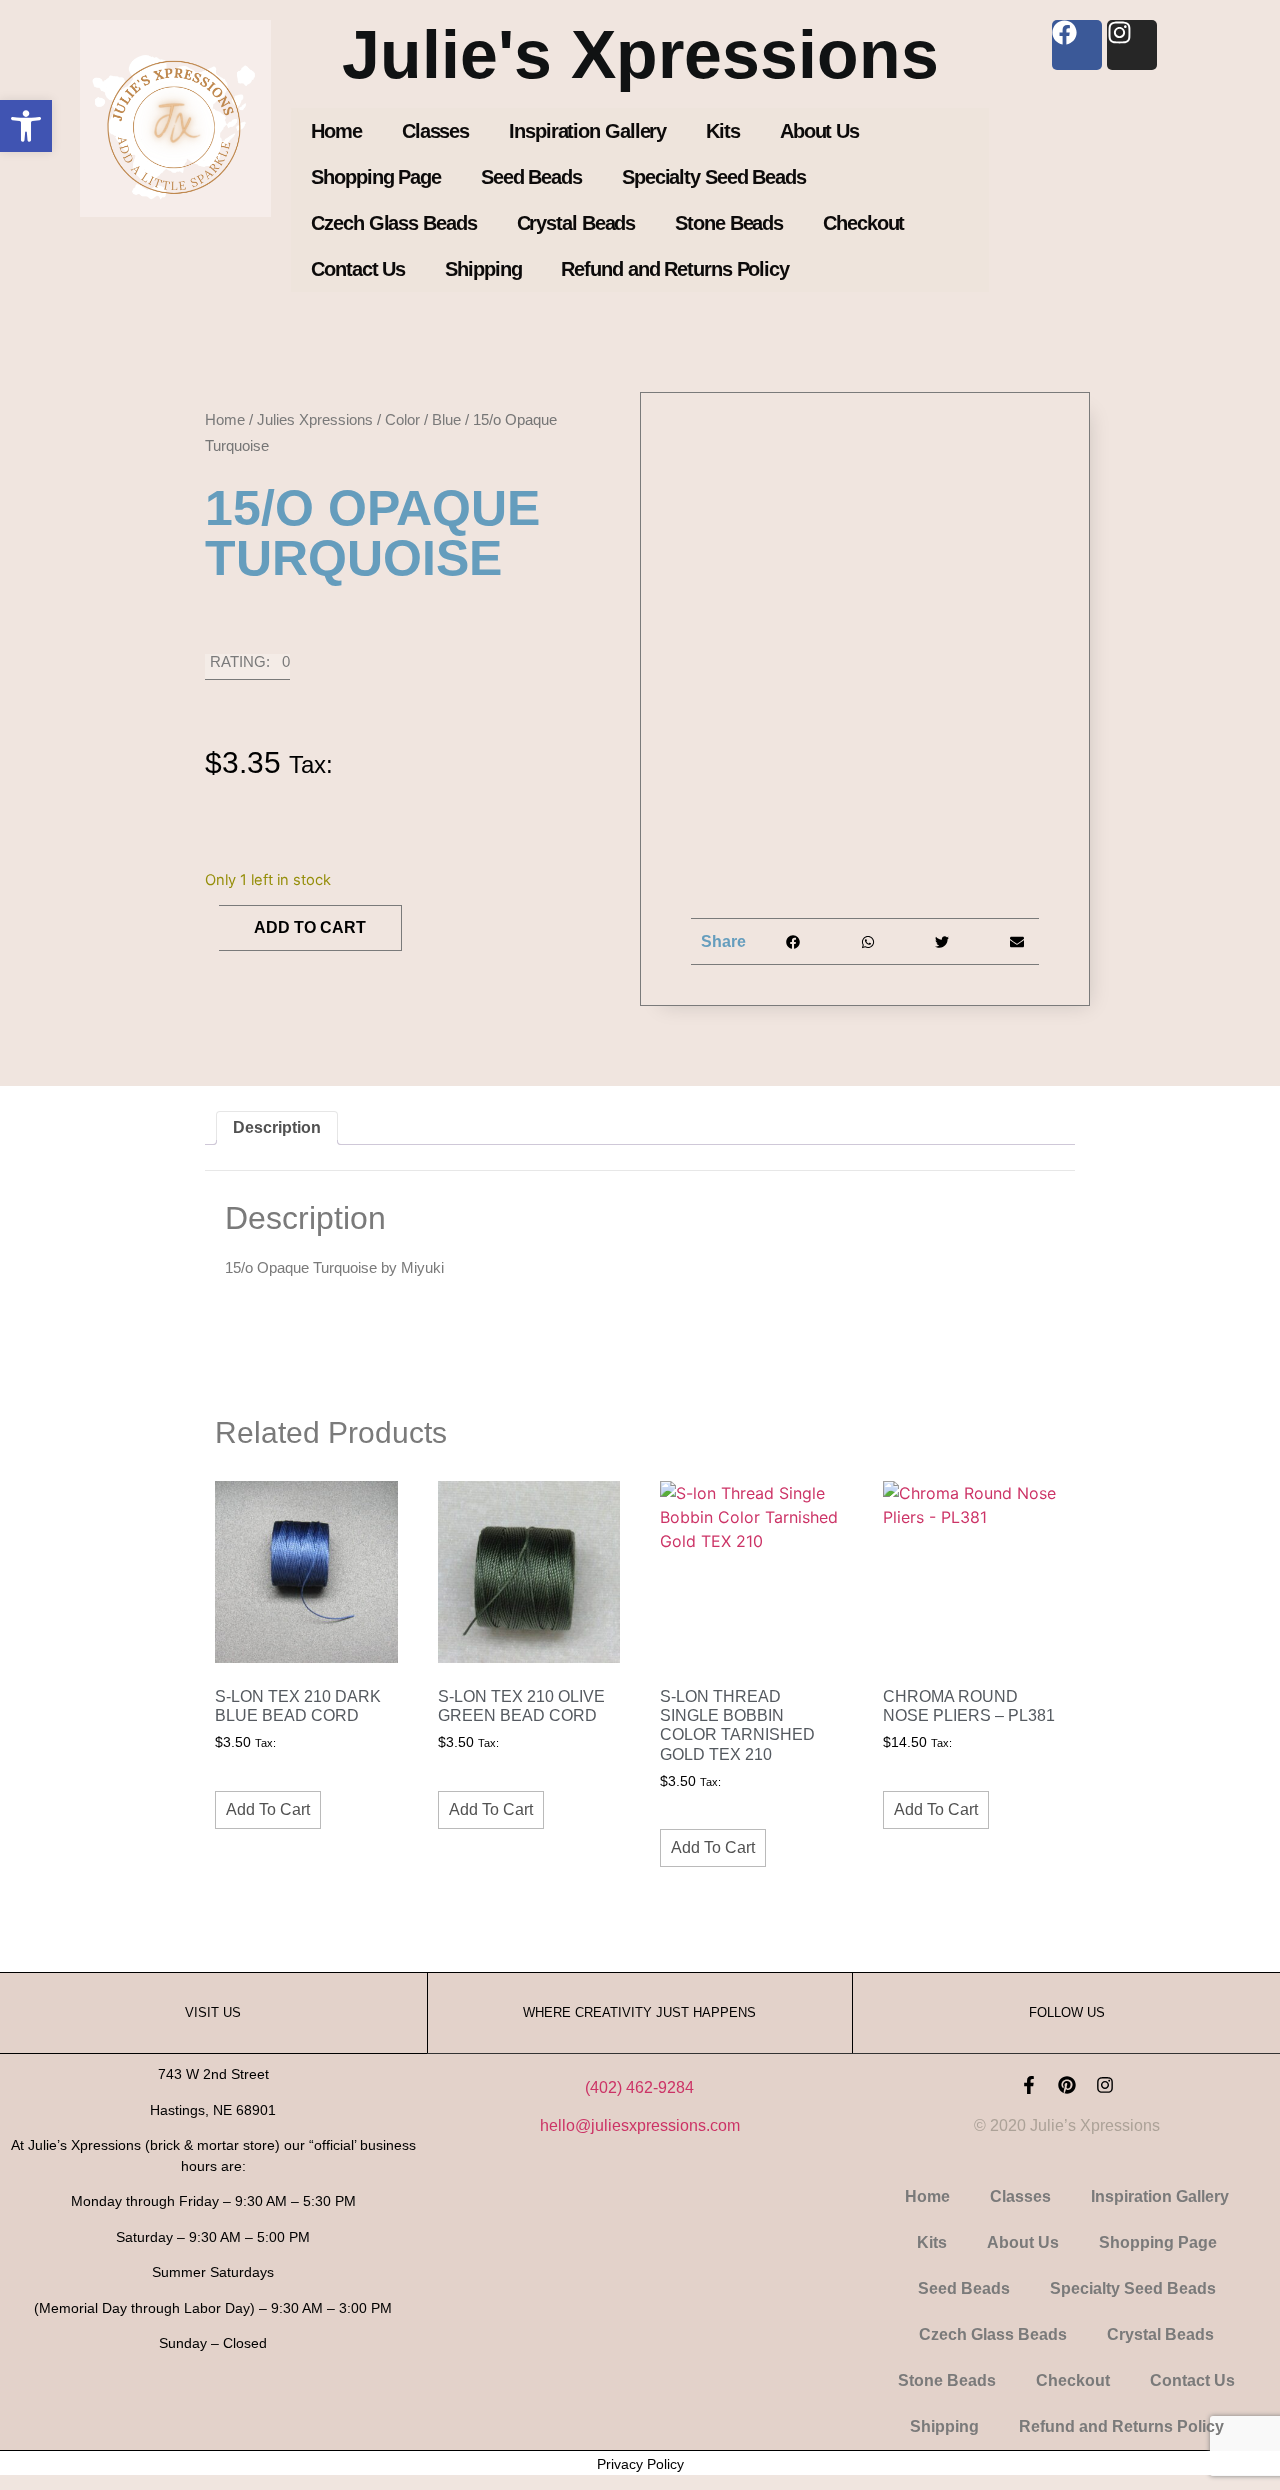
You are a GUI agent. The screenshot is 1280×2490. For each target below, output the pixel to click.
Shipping (483, 269)
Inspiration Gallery (587, 131)
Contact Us (358, 269)
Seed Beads (531, 177)
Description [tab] (277, 1127)
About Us (819, 131)
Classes (435, 131)
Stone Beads (729, 223)
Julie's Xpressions (640, 54)
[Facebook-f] (1029, 2085)
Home (336, 131)
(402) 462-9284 (639, 2087)
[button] (26, 126)
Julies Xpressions (315, 419)
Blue (446, 419)
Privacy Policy (640, 2464)
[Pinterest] (1067, 2085)
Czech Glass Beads (393, 223)
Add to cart (310, 927)
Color (402, 419)
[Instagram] (1105, 2085)
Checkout (863, 223)
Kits (723, 131)
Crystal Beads (576, 223)
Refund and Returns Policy (675, 269)
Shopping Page (376, 177)
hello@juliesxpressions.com (640, 2125)
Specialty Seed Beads (714, 177)
